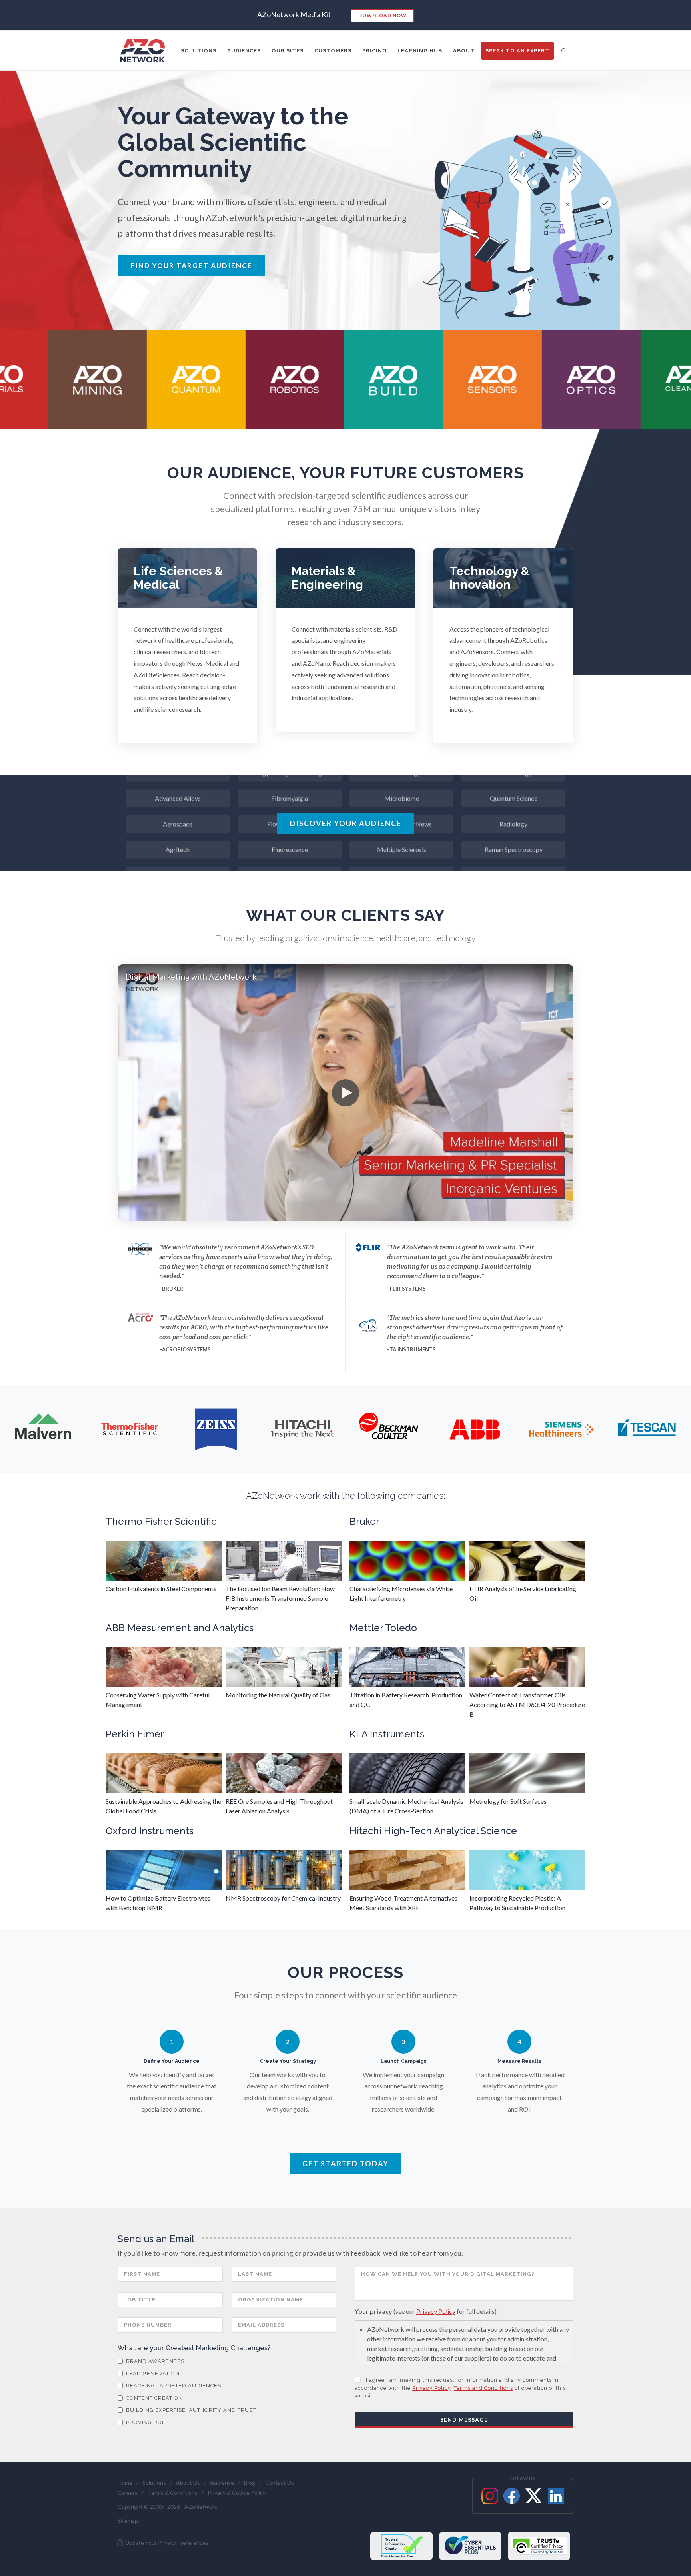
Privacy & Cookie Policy (237, 2493)
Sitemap (128, 2521)
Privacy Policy (436, 2311)
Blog (250, 2483)
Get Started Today (345, 2164)
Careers (128, 2493)
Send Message (464, 2420)
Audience (222, 2483)
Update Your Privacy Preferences (166, 2543)
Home (125, 2483)
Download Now (382, 15)
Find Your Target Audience (191, 266)
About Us (188, 2483)
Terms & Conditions (173, 2493)
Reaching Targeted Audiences (173, 2386)
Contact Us (280, 2483)
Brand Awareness (154, 2361)
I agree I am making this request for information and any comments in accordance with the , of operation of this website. (460, 2388)
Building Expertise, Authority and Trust (190, 2410)
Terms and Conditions (483, 2388)
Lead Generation (152, 2374)
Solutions (154, 2483)
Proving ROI (144, 2422)
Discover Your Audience (346, 823)
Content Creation (154, 2398)
